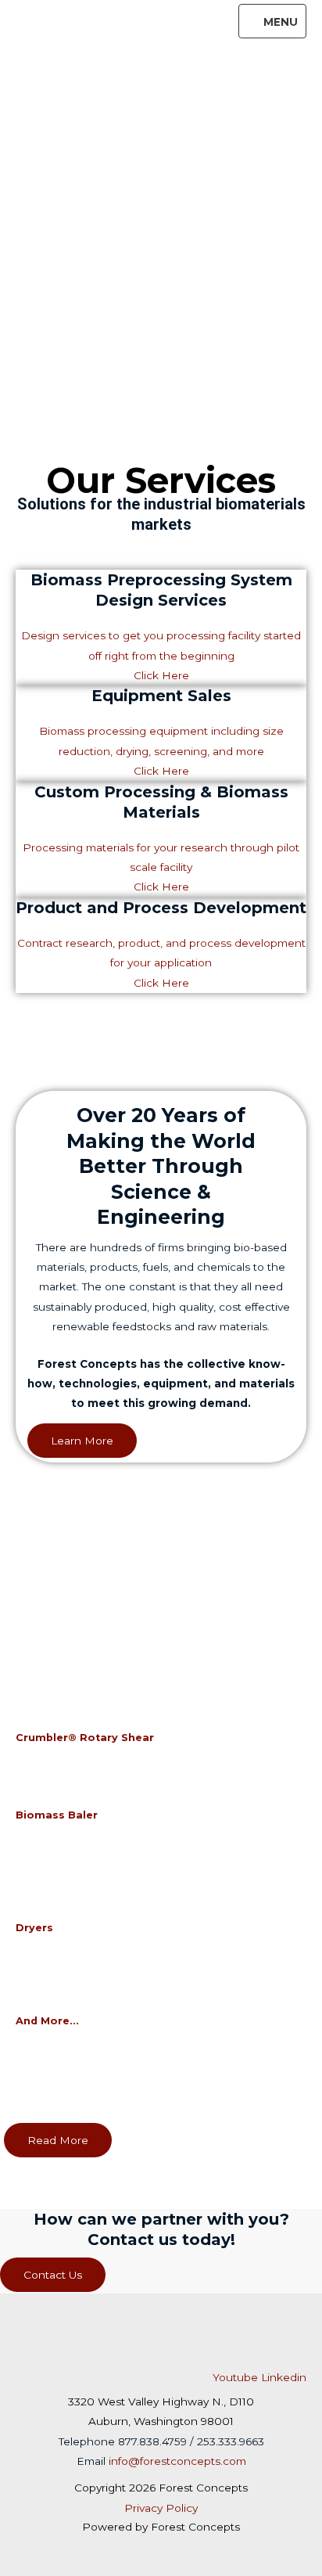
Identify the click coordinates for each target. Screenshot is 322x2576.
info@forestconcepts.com (177, 2461)
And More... (47, 2021)
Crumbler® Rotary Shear (85, 1738)
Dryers (34, 1928)
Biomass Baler (57, 1815)
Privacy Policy (161, 2508)
